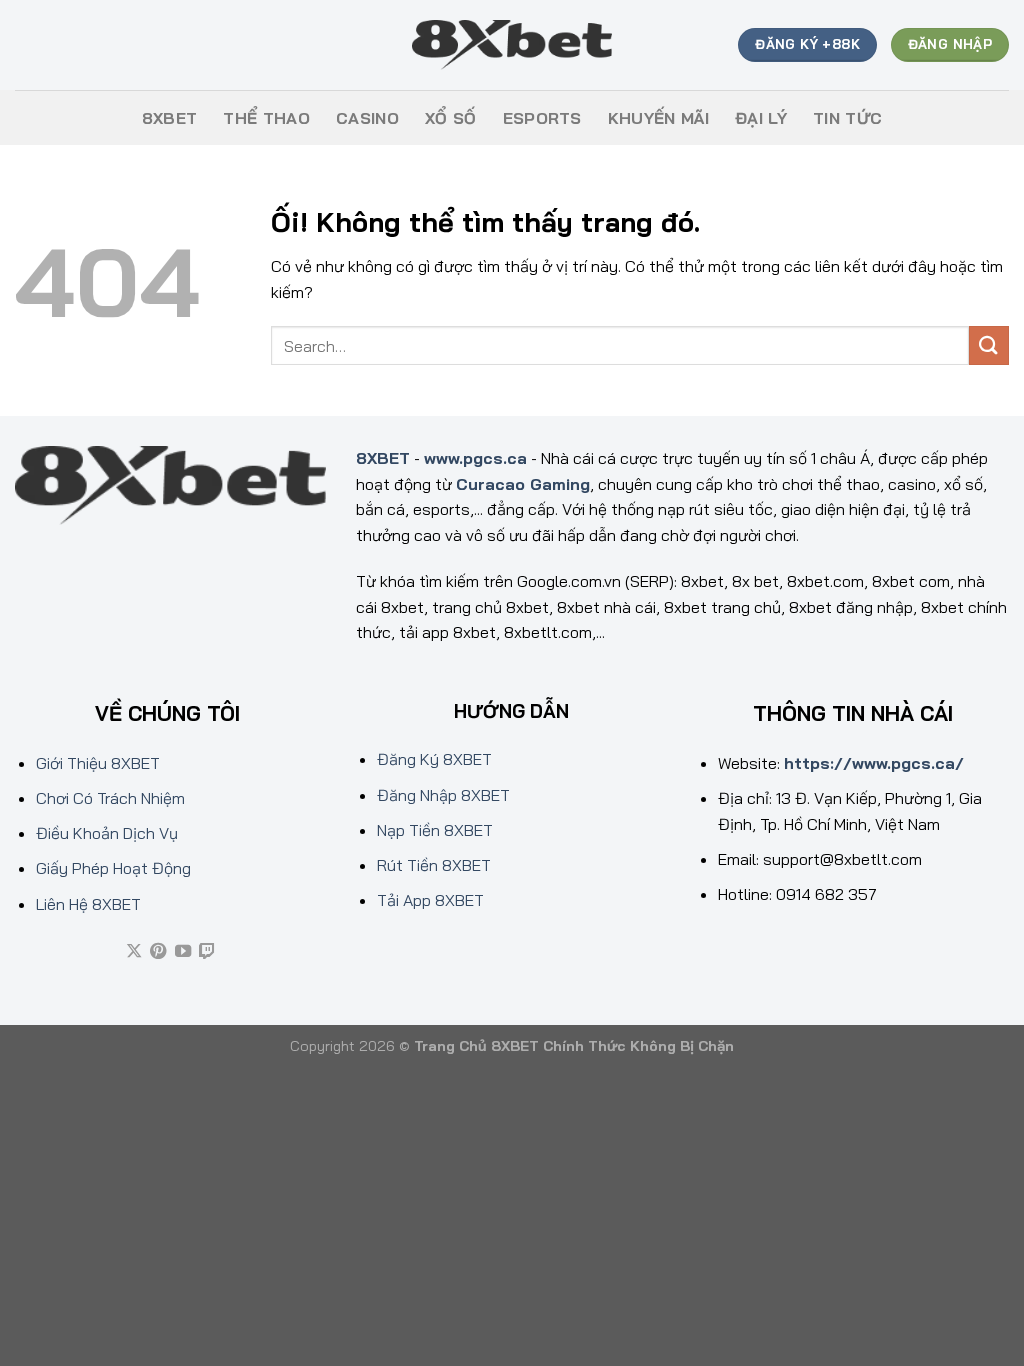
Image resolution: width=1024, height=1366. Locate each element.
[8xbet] (512, 45)
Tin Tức (847, 118)
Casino (367, 118)
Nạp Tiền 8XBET (435, 830)
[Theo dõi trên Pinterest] (158, 952)
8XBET (170, 118)
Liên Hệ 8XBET (88, 904)
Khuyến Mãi (658, 118)
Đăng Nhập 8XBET (443, 795)
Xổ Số (451, 118)
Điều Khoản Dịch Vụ (107, 833)
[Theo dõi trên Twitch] (207, 952)
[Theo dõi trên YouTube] (183, 952)
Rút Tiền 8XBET (434, 865)
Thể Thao (266, 118)
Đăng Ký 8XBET (434, 759)
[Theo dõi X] (134, 952)
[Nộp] (989, 345)
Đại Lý (761, 118)
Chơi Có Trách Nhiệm (110, 798)
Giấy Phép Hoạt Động (113, 868)
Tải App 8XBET (430, 900)
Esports (542, 118)
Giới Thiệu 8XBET (98, 763)
